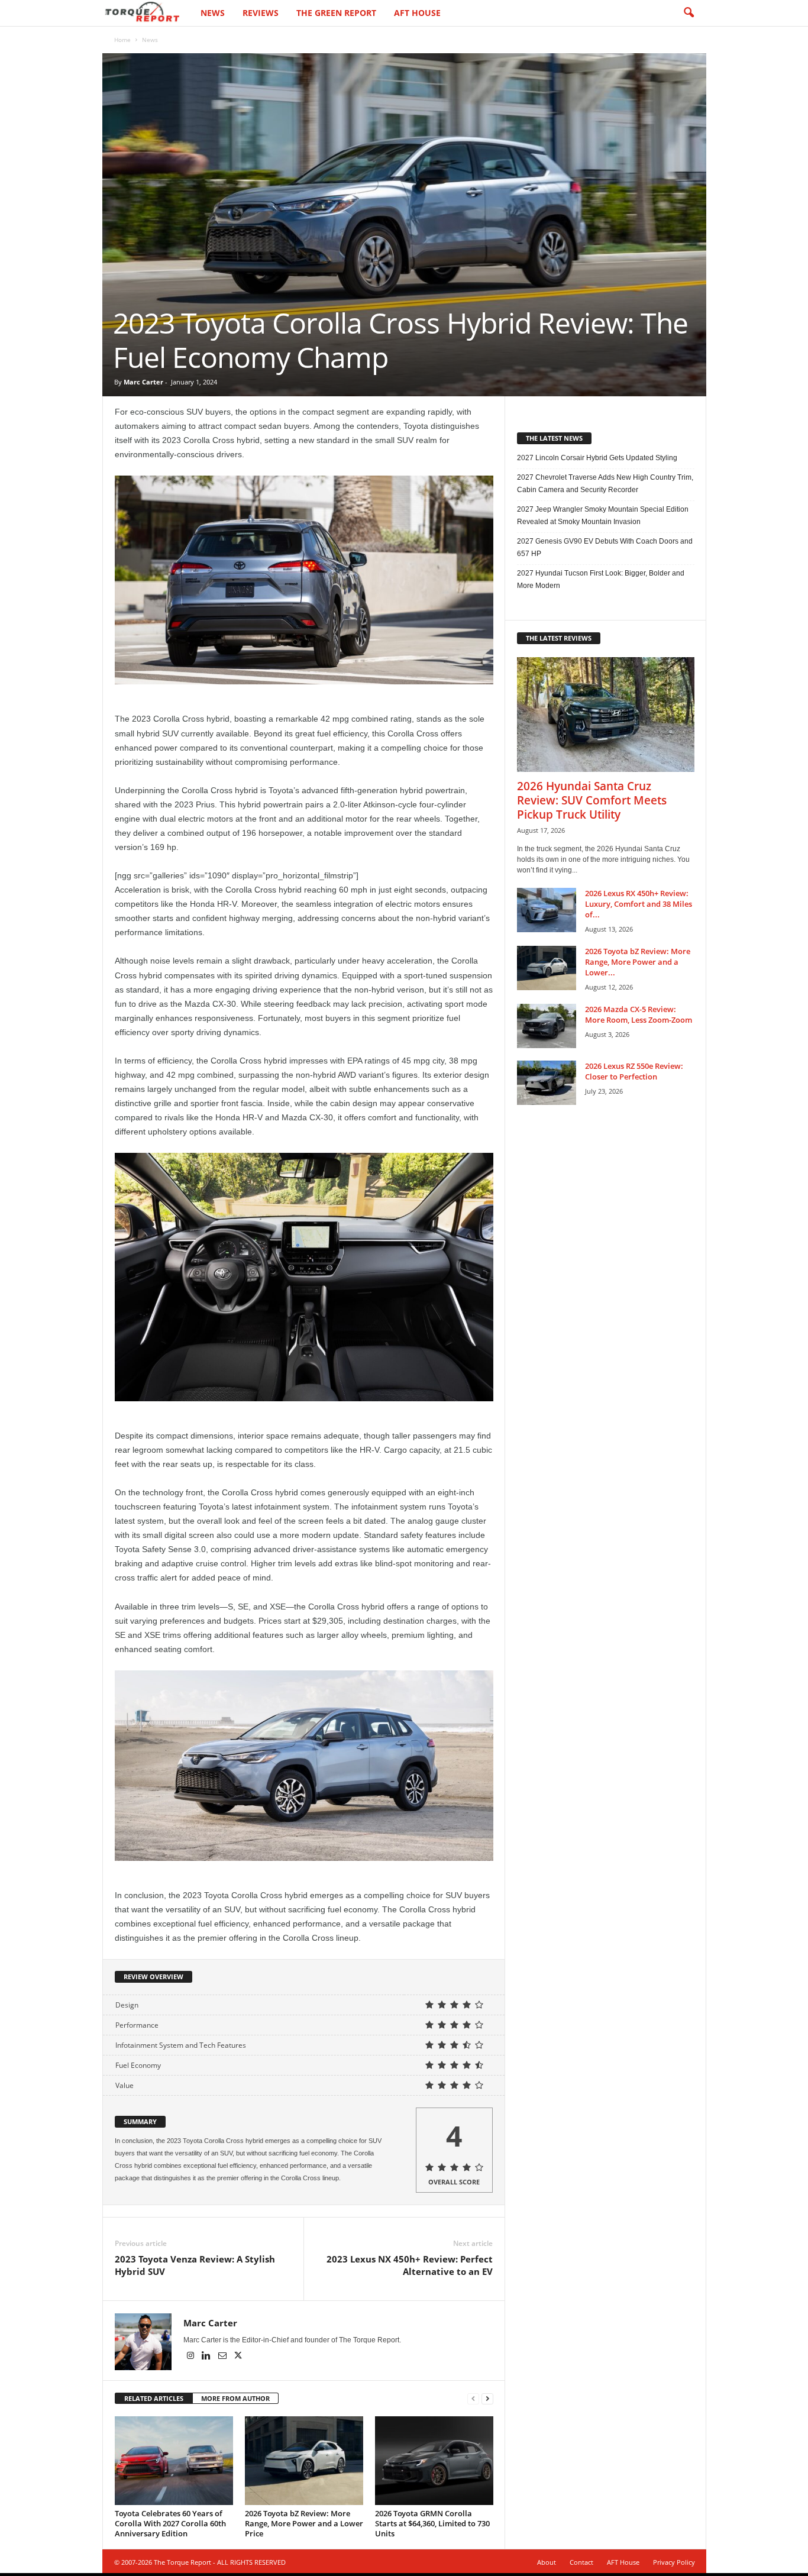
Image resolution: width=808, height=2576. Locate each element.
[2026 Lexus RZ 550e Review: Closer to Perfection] (547, 1083)
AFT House (417, 13)
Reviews (261, 13)
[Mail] (223, 2357)
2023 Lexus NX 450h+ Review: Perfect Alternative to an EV (410, 2265)
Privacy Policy (674, 2562)
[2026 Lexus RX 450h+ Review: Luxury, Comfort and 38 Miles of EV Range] (547, 910)
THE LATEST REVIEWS (559, 638)
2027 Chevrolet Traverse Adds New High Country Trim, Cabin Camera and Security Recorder (605, 484)
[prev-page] (473, 2399)
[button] (689, 13)
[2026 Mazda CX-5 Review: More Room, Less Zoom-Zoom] (547, 1026)
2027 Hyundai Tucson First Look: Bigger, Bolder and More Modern (601, 579)
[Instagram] (191, 2357)
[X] (238, 2357)
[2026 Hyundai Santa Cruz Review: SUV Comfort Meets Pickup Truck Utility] (606, 715)
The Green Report (336, 13)
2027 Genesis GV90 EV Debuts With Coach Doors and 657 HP (605, 547)
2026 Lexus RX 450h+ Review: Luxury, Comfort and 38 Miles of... (639, 904)
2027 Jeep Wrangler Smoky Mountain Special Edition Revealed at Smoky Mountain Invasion (603, 515)
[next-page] (487, 2399)
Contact (581, 2562)
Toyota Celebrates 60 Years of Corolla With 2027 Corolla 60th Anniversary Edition (170, 2523)
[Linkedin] (207, 2357)
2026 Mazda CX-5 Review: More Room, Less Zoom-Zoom (639, 1014)
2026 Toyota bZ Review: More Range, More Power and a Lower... (638, 962)
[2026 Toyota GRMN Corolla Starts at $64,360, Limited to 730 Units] (434, 2461)
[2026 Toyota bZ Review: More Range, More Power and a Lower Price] (304, 2461)
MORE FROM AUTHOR (235, 2398)
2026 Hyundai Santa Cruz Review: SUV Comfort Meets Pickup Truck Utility (592, 800)
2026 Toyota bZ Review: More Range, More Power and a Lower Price (304, 2523)
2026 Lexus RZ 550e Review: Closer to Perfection (634, 1071)
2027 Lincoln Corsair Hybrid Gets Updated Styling (597, 458)
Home (122, 40)
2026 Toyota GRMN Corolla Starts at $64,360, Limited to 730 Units (432, 2523)
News (213, 13)
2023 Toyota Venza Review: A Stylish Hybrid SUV (195, 2265)
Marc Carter (143, 382)
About (547, 2562)
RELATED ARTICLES (154, 2398)
